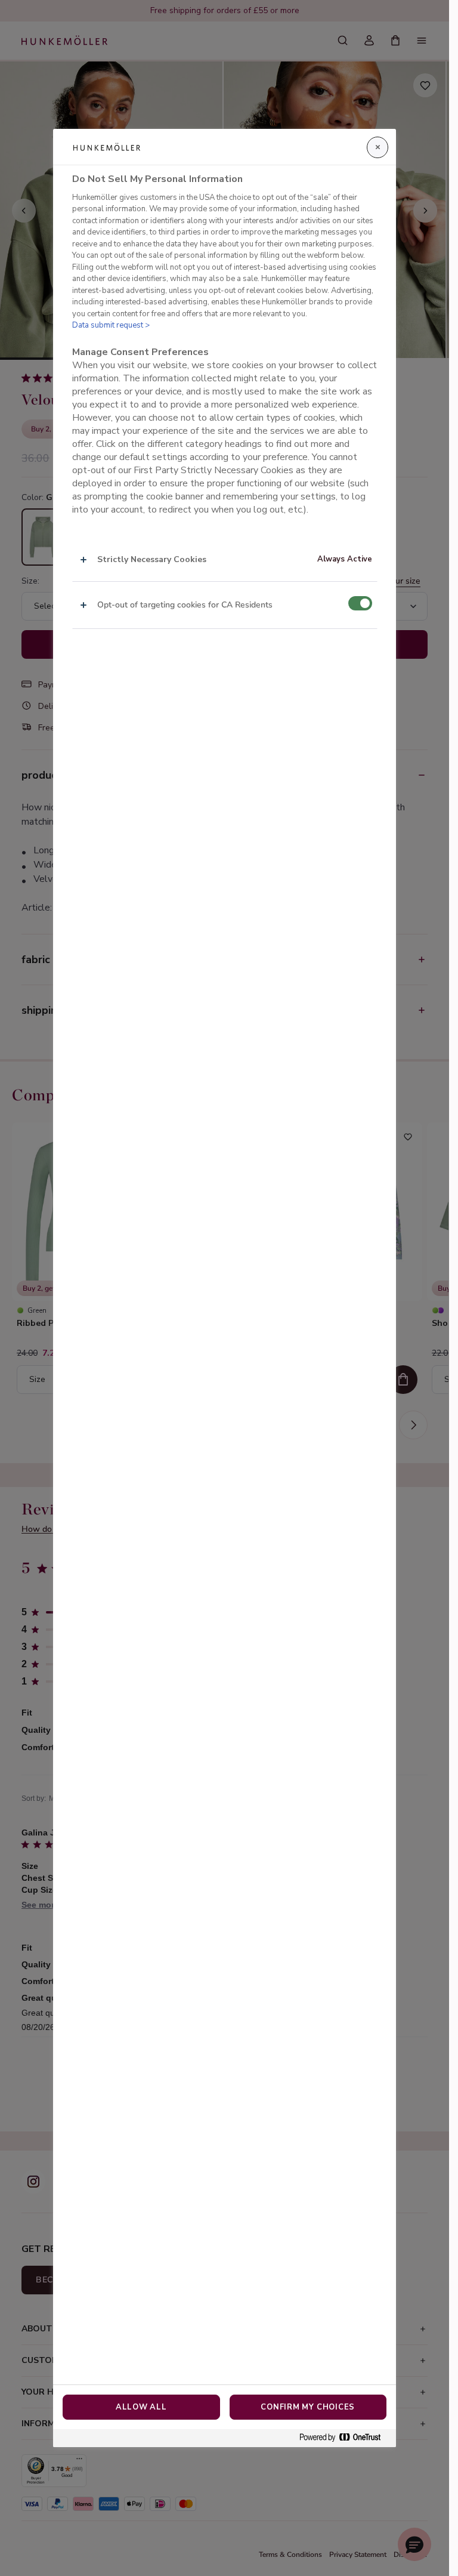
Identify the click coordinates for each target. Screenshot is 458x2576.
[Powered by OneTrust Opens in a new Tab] (345, 2438)
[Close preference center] (377, 147)
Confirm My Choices (308, 2407)
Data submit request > (111, 325)
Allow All (141, 2407)
